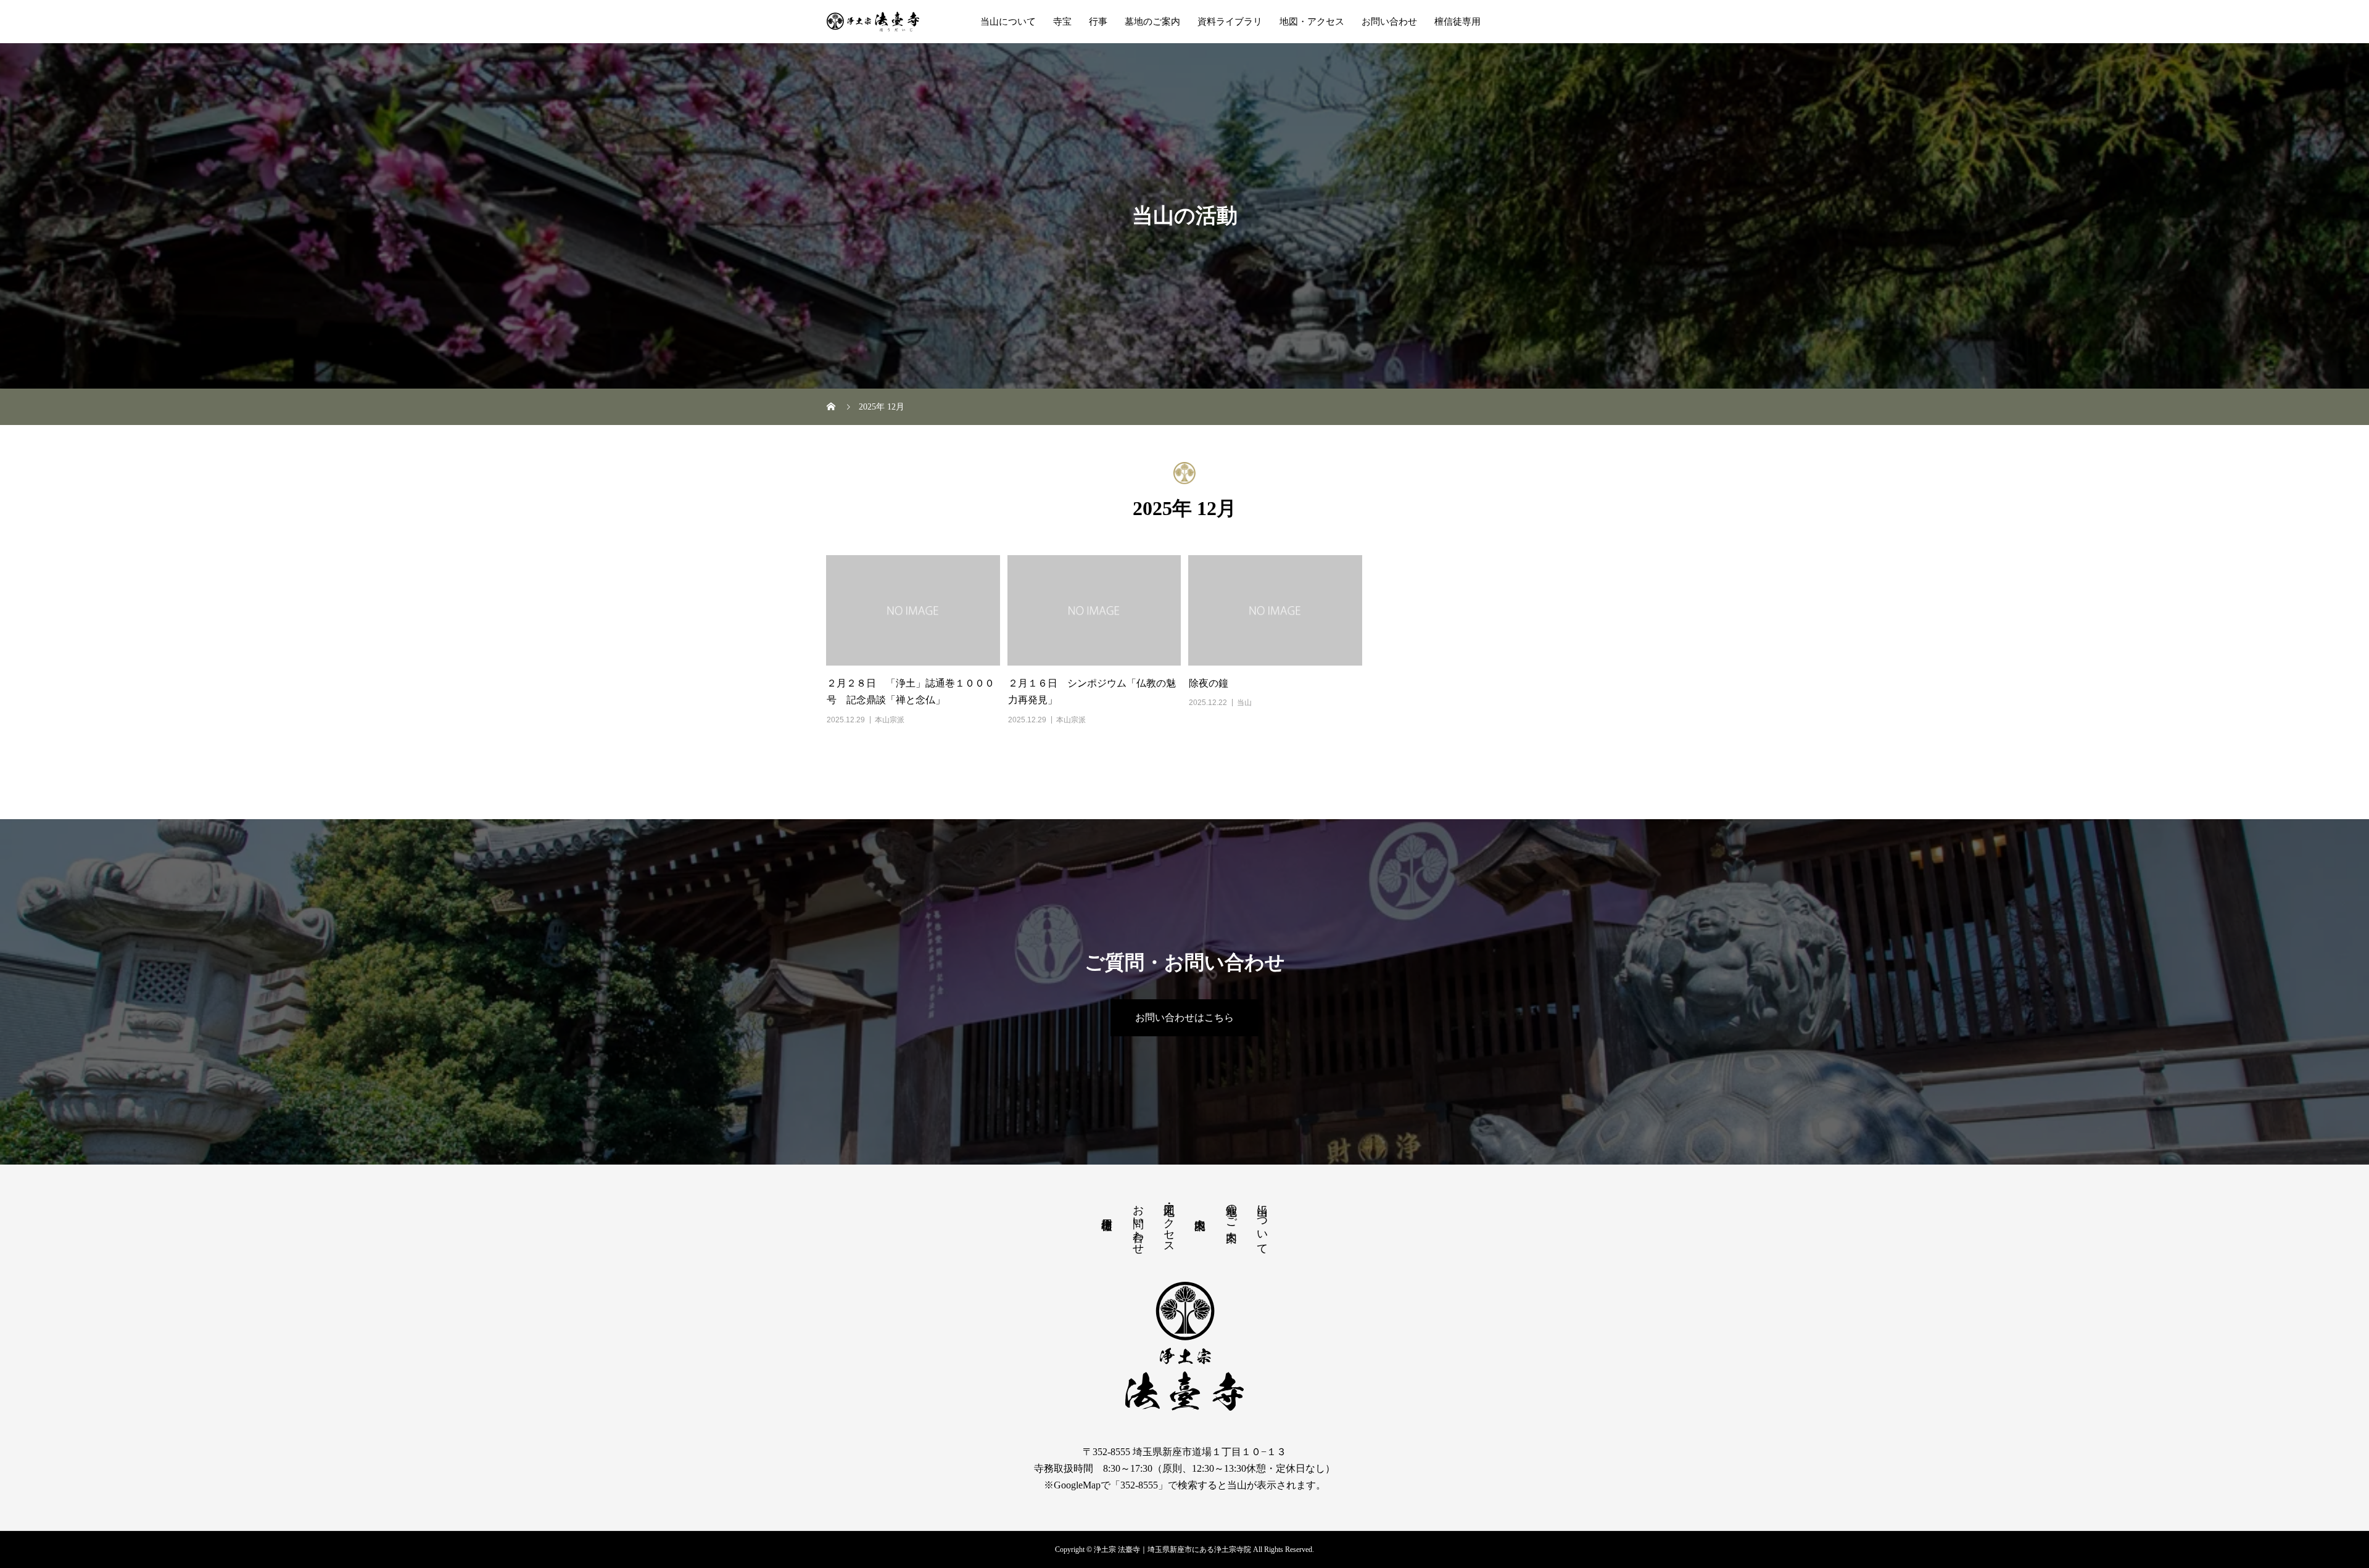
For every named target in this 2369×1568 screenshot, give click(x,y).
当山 (1244, 703)
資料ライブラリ (1230, 22)
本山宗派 (890, 720)
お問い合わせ (1389, 22)
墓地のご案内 (1152, 22)
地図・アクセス (1312, 22)
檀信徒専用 (1457, 22)
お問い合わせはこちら (1184, 1017)
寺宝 (1062, 22)
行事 (1098, 22)
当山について (1008, 22)
